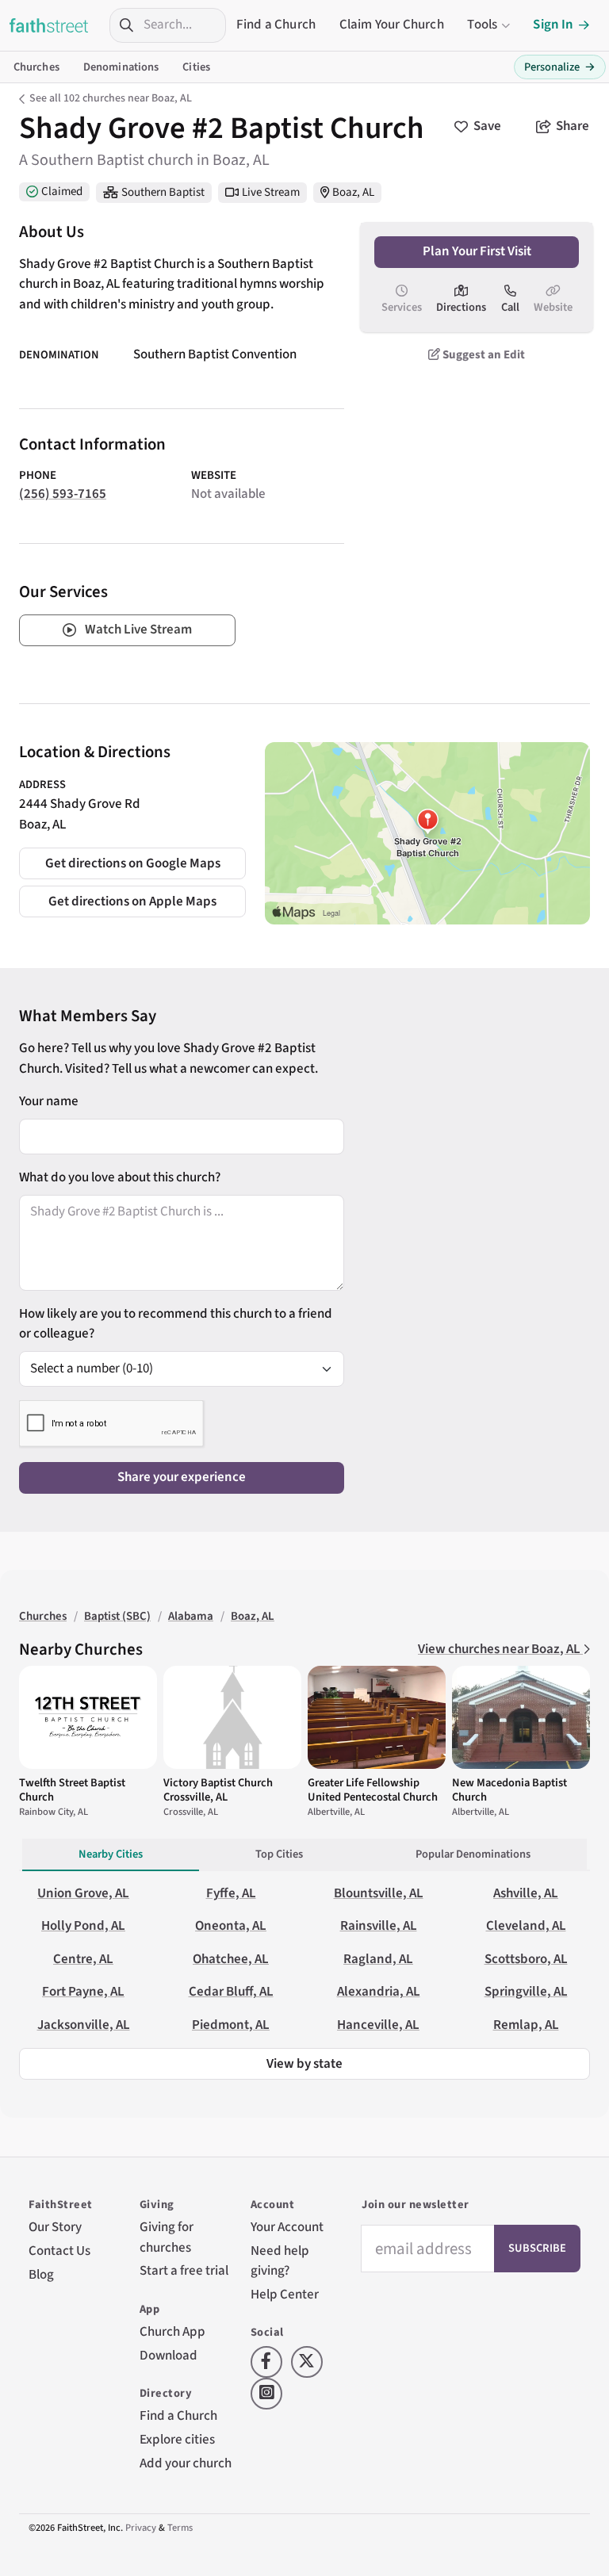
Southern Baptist (163, 192)
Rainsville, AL (379, 1926)
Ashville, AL (526, 1893)
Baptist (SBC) (117, 1616)
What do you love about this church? (120, 1177)
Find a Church (276, 25)
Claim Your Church (392, 25)
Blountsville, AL (379, 1893)
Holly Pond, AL (83, 1926)
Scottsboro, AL (526, 1959)
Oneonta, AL (231, 1926)
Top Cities (279, 1854)
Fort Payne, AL (83, 1992)
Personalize (560, 67)
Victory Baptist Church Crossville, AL (218, 1790)
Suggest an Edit (483, 355)
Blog (41, 2275)
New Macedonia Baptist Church (509, 1790)
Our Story (55, 2227)
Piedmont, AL (231, 2025)
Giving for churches (167, 2237)
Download (169, 2356)
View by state (304, 2064)
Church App (172, 2332)
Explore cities (177, 2440)
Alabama (191, 1616)
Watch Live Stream (138, 630)
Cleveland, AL (526, 1926)
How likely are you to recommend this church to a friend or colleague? (176, 1324)
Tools (482, 25)
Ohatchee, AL (231, 1959)
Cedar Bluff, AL (231, 1992)
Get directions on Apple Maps (132, 901)
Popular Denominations (473, 1854)
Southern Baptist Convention (215, 354)
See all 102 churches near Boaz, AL (111, 98)
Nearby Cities (111, 1854)
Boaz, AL (353, 192)
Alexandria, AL (379, 1992)
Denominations (121, 67)
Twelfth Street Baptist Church (72, 1790)
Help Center (285, 2295)
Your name (49, 1101)
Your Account (287, 2227)
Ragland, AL (378, 1959)
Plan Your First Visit (477, 251)
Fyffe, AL (231, 1893)
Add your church (186, 2463)
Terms (180, 2528)
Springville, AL (526, 1992)
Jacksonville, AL (84, 2025)
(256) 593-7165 (63, 494)
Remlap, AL (526, 2025)
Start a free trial (184, 2271)
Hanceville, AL (378, 2025)
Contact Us (59, 2251)
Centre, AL (83, 1959)
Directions (461, 307)
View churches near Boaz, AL (500, 1649)
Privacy (141, 2528)
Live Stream (271, 192)
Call (510, 307)
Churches (36, 67)
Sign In (553, 25)
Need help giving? (280, 2261)
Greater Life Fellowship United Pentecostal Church (373, 1790)
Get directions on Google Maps (133, 863)
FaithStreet (49, 25)
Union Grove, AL (83, 1893)
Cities (196, 67)
